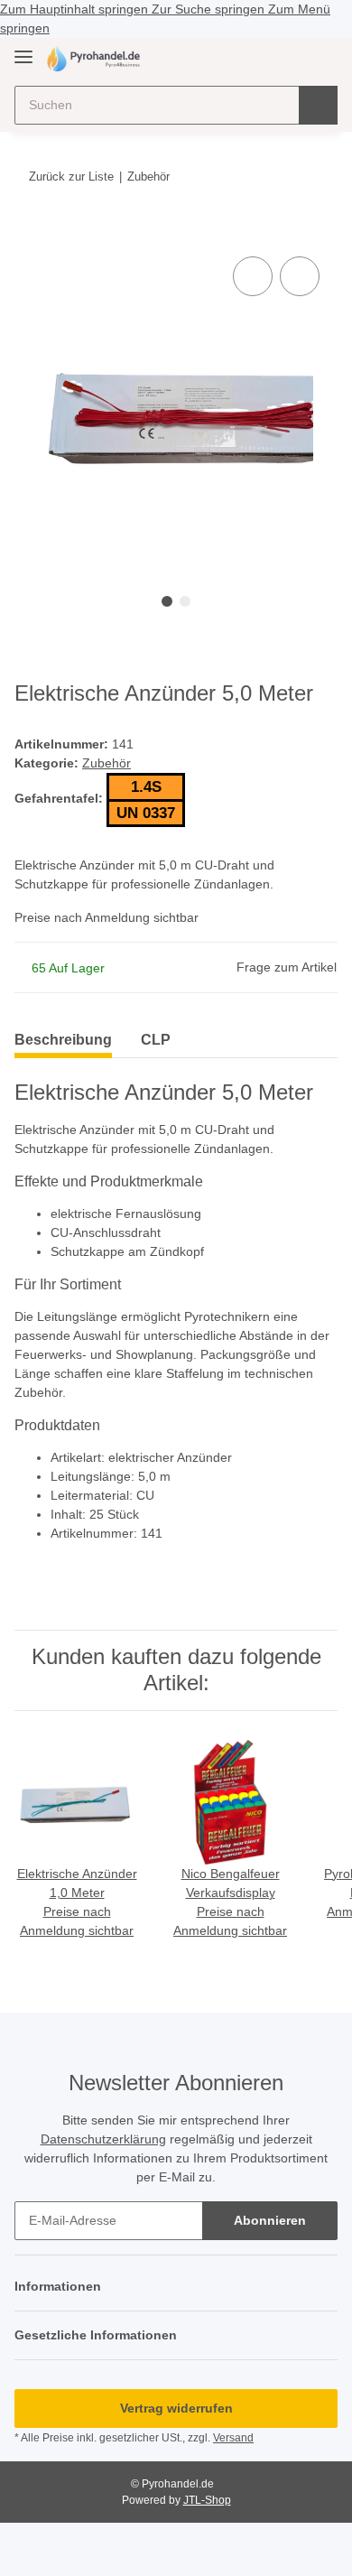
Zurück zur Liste (71, 177)
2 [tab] (185, 601)
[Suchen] (318, 105)
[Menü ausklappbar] (23, 49)
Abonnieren (270, 2220)
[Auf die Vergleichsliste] (253, 276)
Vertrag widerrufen (176, 2408)
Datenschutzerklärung (103, 2139)
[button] (266, 58)
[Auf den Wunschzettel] (300, 276)
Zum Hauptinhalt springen (76, 9)
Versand (233, 2438)
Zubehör (107, 763)
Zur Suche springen (210, 9)
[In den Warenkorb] (29, 232)
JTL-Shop (207, 2500)
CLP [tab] (156, 1040)
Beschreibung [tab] (63, 1040)
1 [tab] (167, 601)
